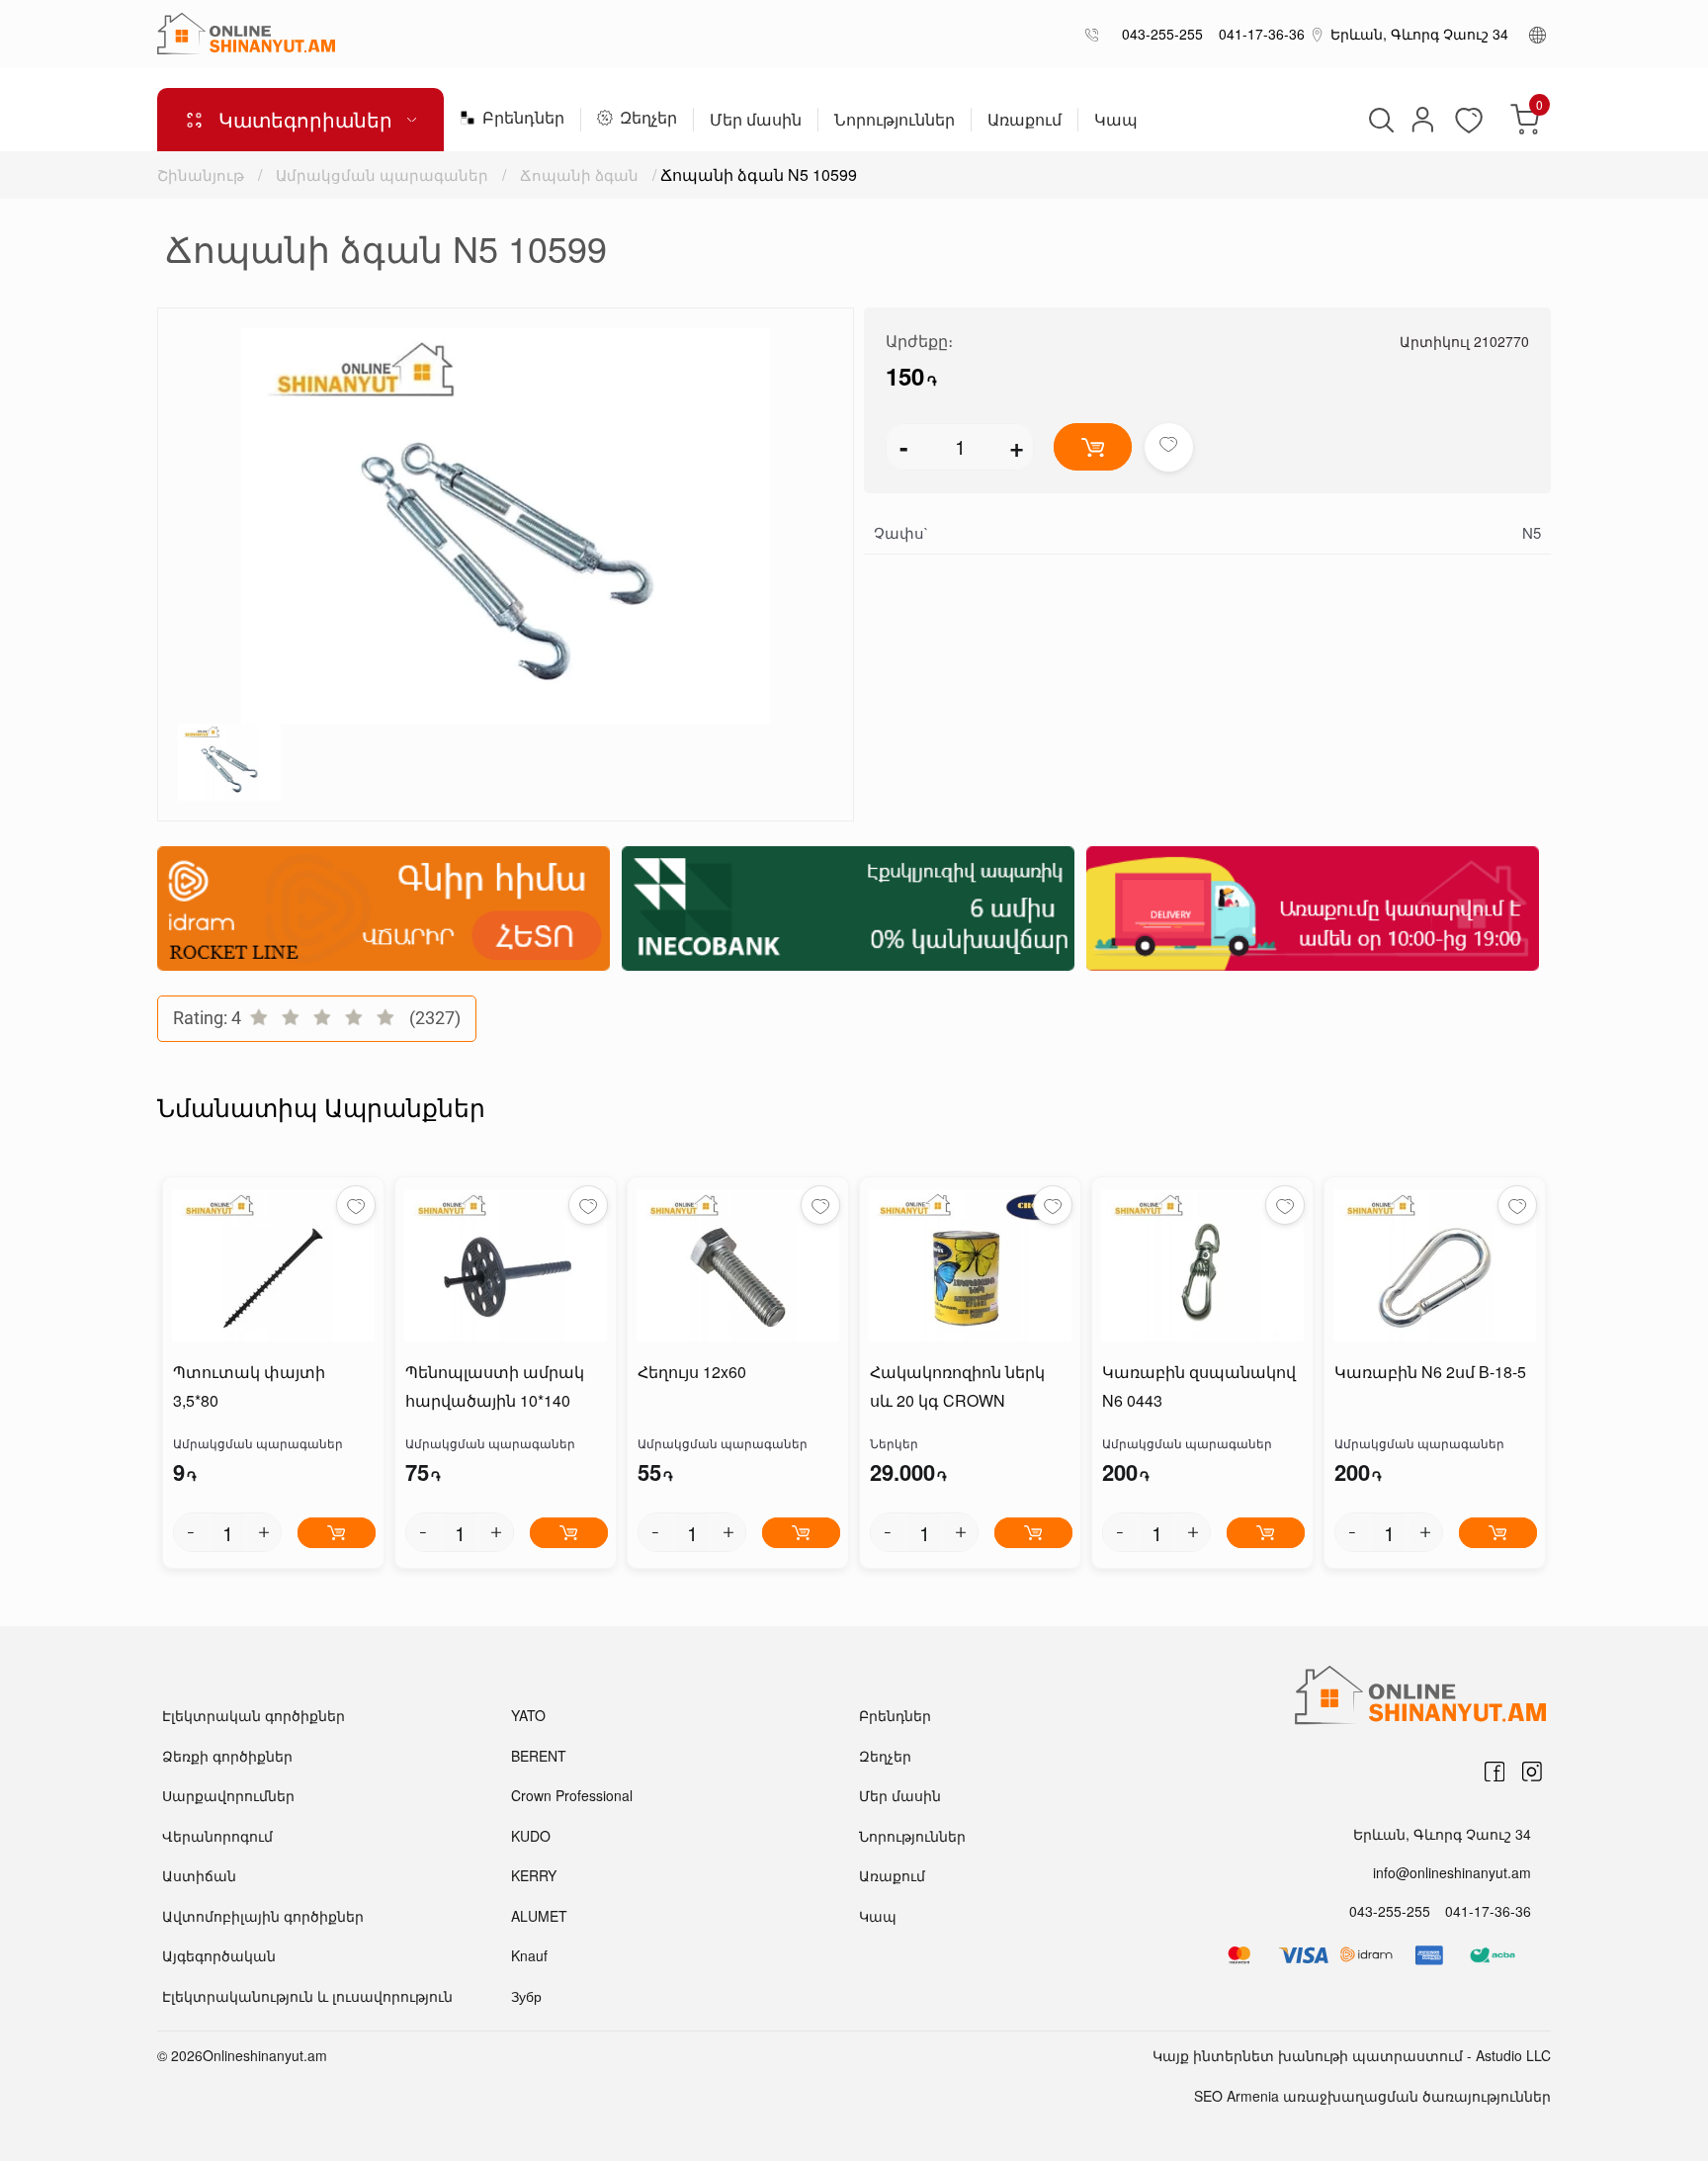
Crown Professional (572, 1795)
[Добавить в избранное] (1169, 447)
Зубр (526, 1996)
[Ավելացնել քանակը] (264, 1532)
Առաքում (1025, 121)
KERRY (534, 1875)
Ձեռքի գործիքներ (227, 1756)
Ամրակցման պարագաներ (382, 174)
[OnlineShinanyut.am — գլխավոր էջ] (246, 34)
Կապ (1116, 121)
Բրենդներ (523, 119)
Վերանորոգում (217, 1836)
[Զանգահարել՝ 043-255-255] (1096, 34)
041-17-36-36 (1258, 34)
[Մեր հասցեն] (1318, 34)
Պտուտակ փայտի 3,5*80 (249, 1386)
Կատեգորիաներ (305, 119)
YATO (528, 1715)
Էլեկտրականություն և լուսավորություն (307, 1996)
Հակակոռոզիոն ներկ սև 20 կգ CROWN (957, 1386)
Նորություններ (895, 121)
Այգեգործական (219, 1955)
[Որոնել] (1379, 120)
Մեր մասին (756, 121)
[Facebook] (1494, 1772)
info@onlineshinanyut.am (1452, 1872)
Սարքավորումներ (228, 1795)
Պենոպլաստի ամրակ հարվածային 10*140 (495, 1386)
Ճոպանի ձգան (579, 174)
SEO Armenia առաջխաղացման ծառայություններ (1372, 2096)
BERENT (539, 1756)
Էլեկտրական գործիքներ (254, 1715)
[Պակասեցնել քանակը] (191, 1532)
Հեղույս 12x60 (692, 1372)
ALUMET (539, 1916)
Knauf (529, 1955)
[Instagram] (1532, 1772)
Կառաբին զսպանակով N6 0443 (1199, 1386)
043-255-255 (1158, 34)
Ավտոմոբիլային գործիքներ (263, 1916)
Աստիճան (199, 1875)
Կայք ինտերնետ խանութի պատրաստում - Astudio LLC (1352, 2055)
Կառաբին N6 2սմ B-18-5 (1430, 1372)
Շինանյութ (201, 174)
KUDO (531, 1836)
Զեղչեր (648, 119)
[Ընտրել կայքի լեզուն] (1537, 34)
